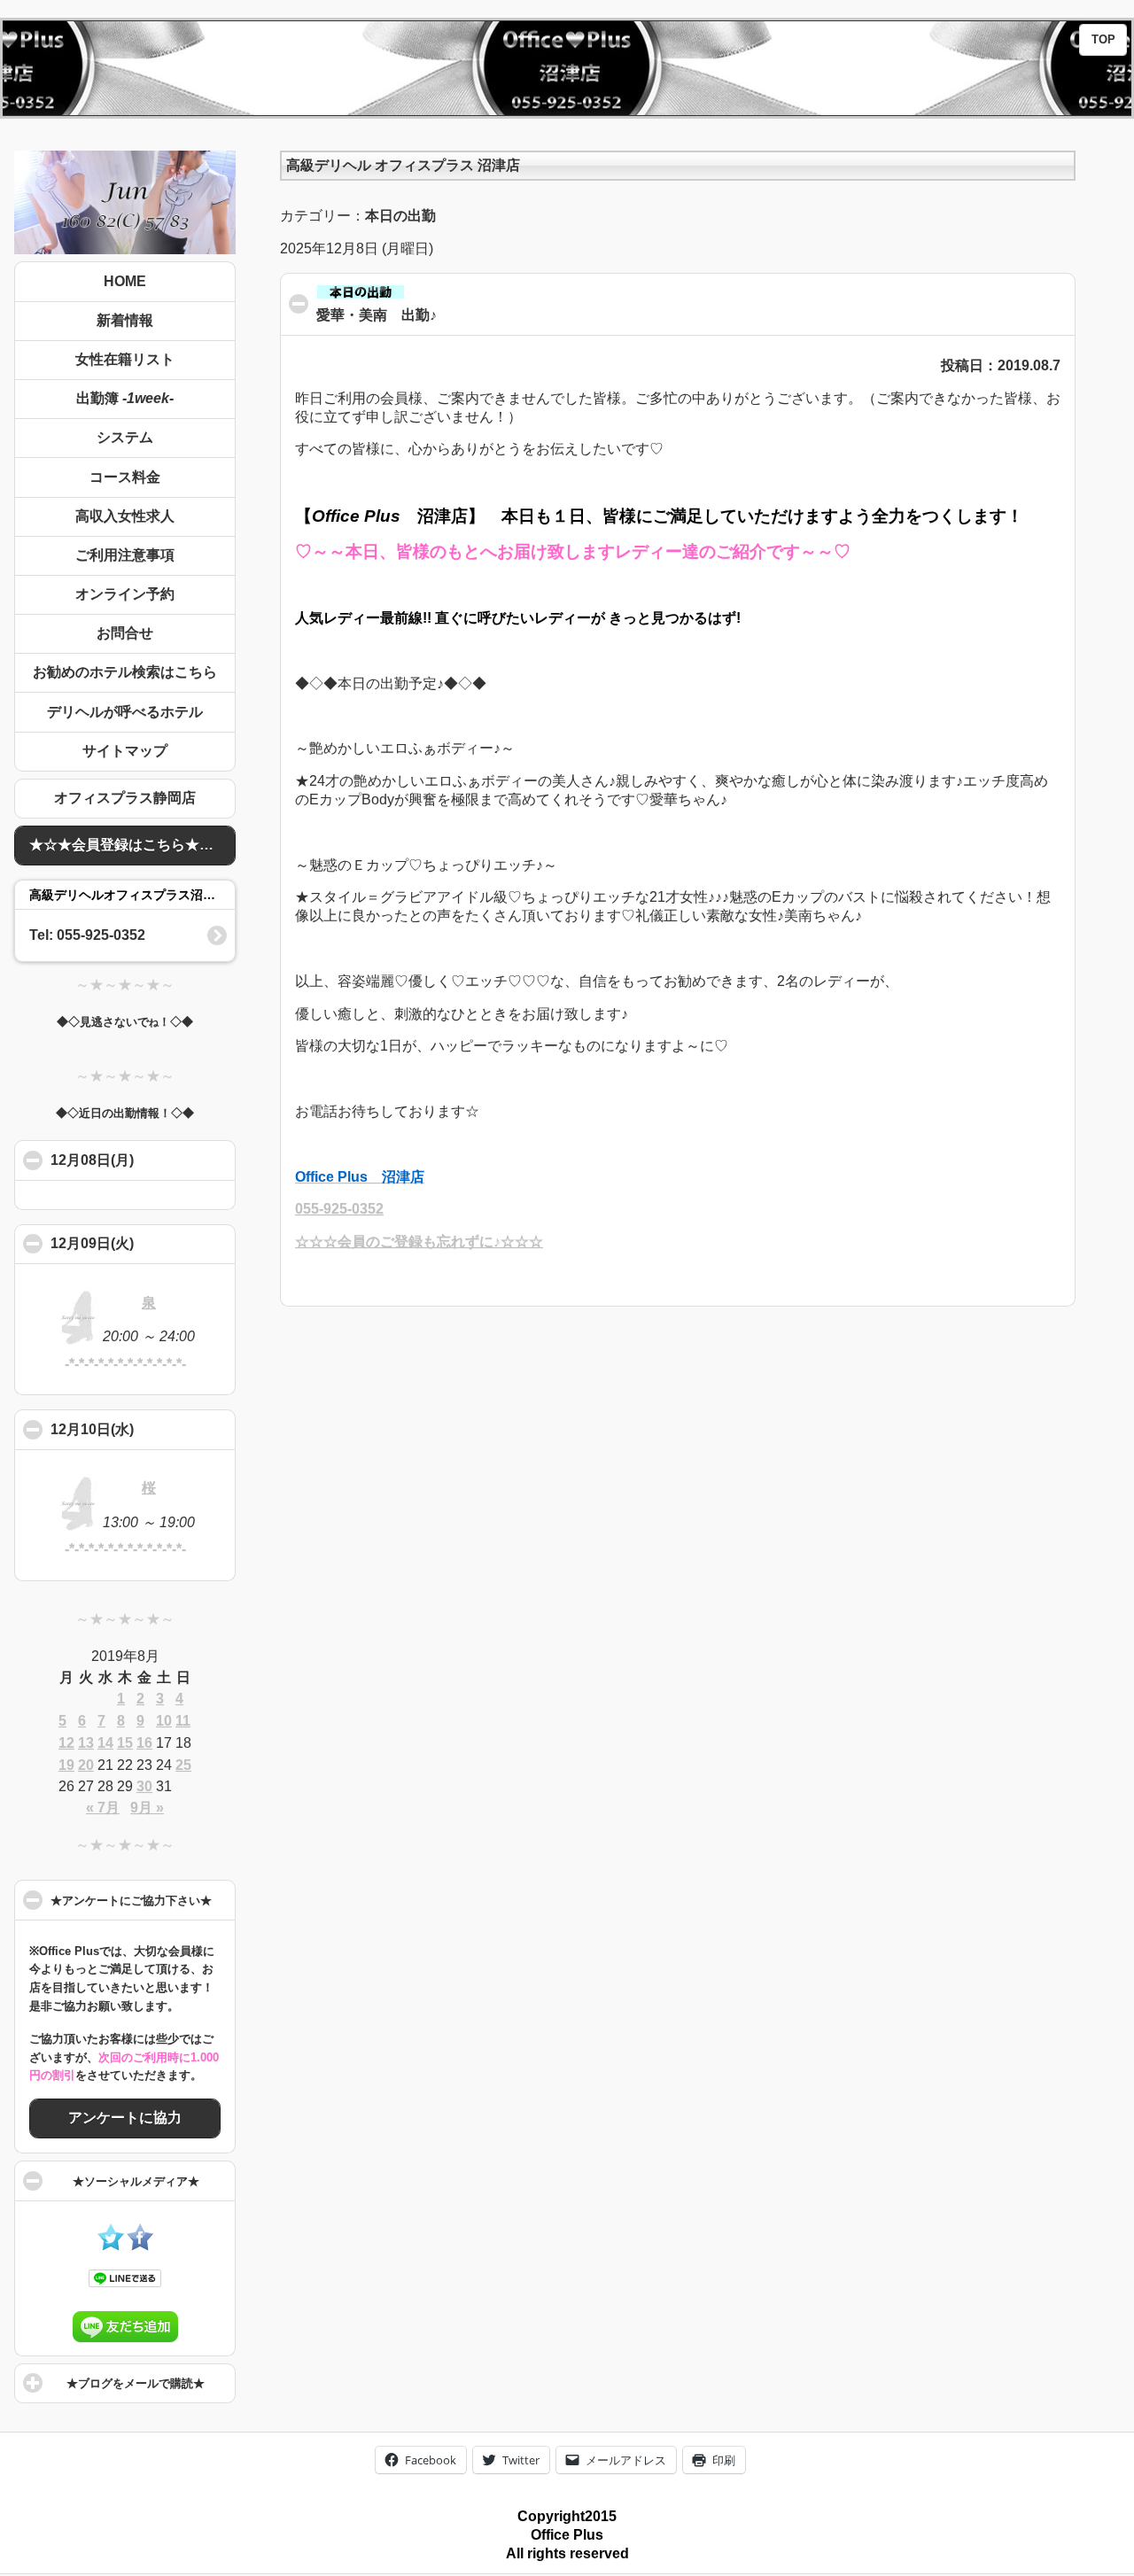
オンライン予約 (125, 594)
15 (125, 1743)
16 (144, 1743)
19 (66, 1765)
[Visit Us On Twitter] (110, 2246)
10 (164, 1721)
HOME (125, 281)
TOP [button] (1103, 40)
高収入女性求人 (125, 516)
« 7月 (103, 1808)
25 (183, 1765)
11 (183, 1721)
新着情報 (125, 320)
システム (125, 437)
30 (144, 1786)
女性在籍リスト (125, 359)
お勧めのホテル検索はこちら (125, 672)
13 (86, 1743)
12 (66, 1743)
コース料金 (125, 477)
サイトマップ (125, 751)
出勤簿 (125, 398)
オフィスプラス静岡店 (125, 798)
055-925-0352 (339, 1209)
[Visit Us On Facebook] (140, 2246)
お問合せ (125, 633)
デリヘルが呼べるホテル (125, 712)
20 (86, 1765)
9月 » (147, 1808)
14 (105, 1743)
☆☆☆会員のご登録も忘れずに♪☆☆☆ (419, 1241)
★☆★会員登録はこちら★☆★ (128, 845)
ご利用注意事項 (125, 555)
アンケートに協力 (125, 2118)
